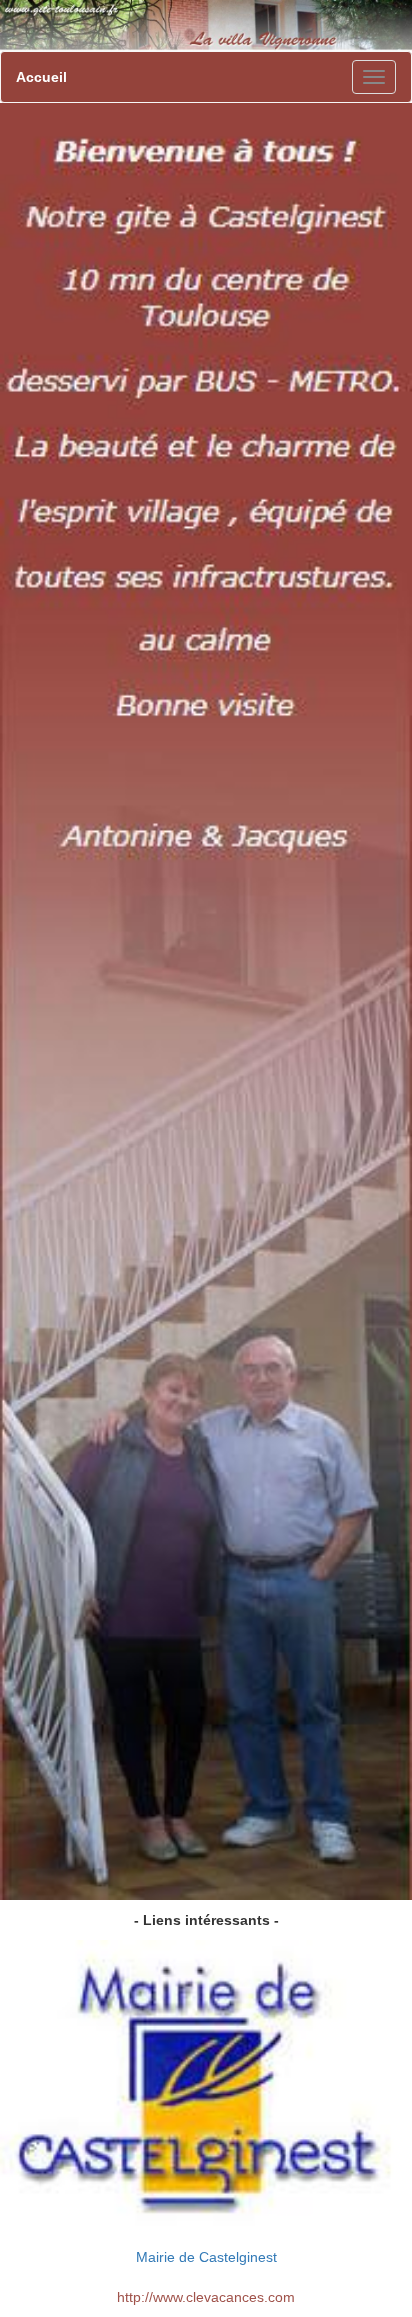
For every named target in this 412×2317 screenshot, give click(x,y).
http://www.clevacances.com (206, 2297)
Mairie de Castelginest (206, 2257)
